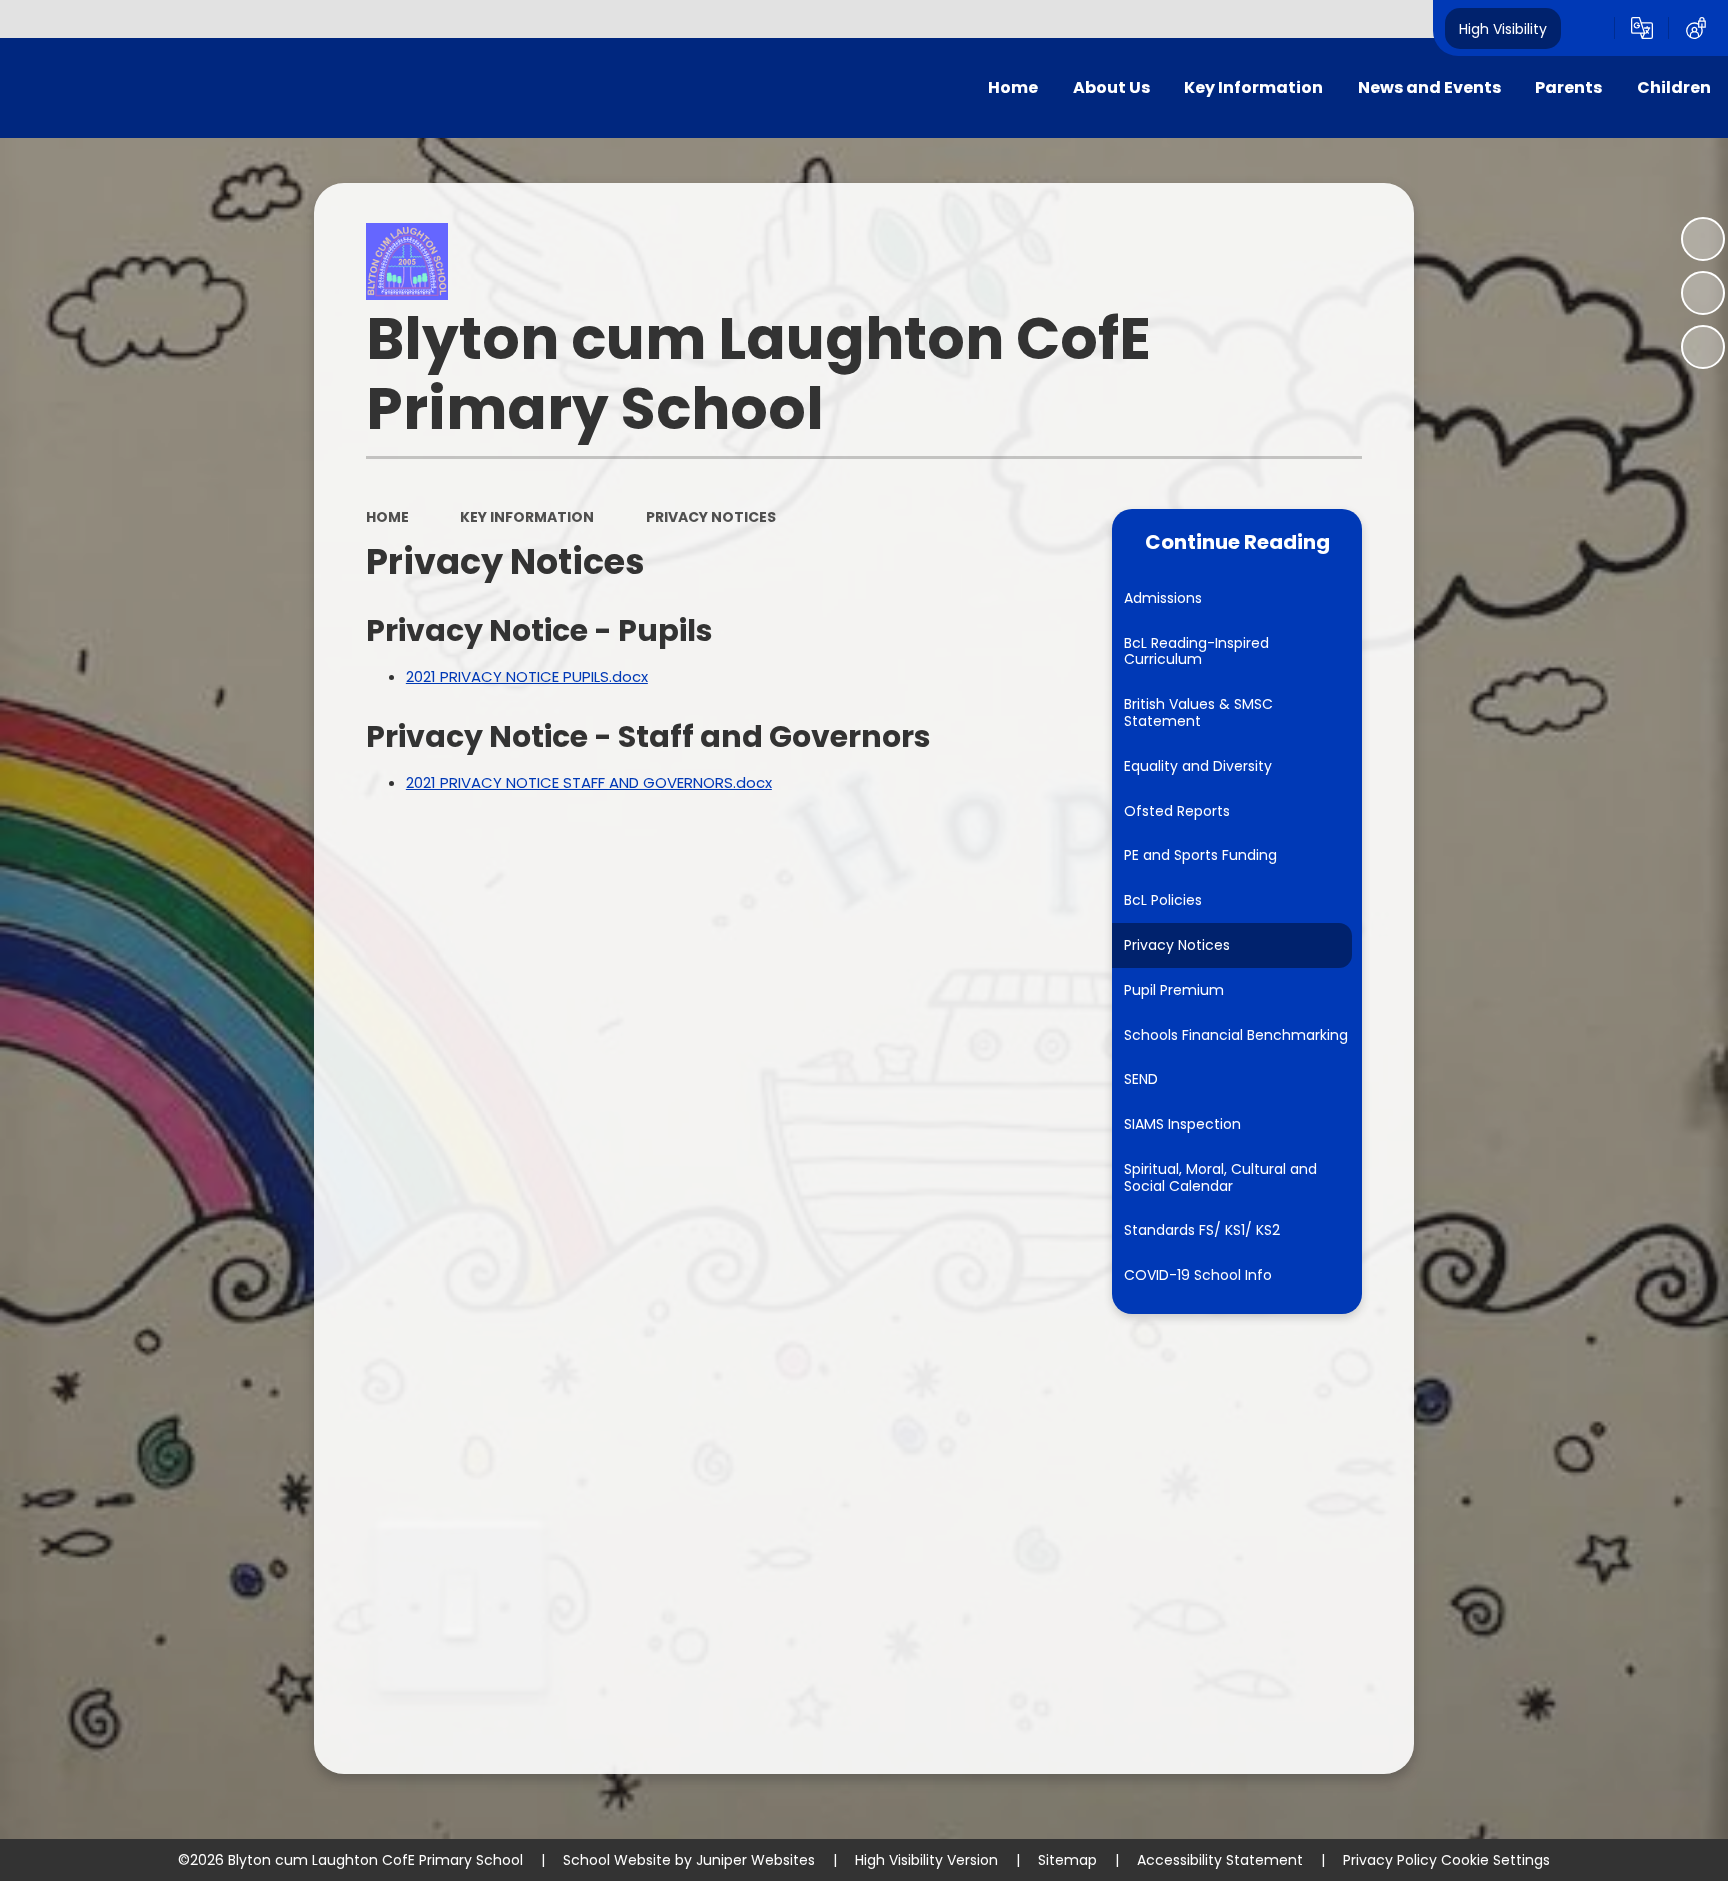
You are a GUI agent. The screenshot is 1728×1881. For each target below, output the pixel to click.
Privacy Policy (1390, 1860)
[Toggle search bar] (1588, 28)
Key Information (527, 517)
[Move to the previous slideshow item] (1703, 293)
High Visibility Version (926, 1860)
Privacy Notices (711, 517)
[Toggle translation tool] (1642, 28)
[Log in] (1696, 28)
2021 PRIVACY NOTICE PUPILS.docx (527, 676)
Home (387, 517)
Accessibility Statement (1220, 1860)
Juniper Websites (755, 1860)
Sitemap (1067, 1860)
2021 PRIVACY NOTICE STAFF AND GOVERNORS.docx (589, 782)
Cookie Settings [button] (1495, 1860)
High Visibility (1503, 28)
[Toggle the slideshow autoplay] (1703, 239)
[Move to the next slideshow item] (1703, 347)
